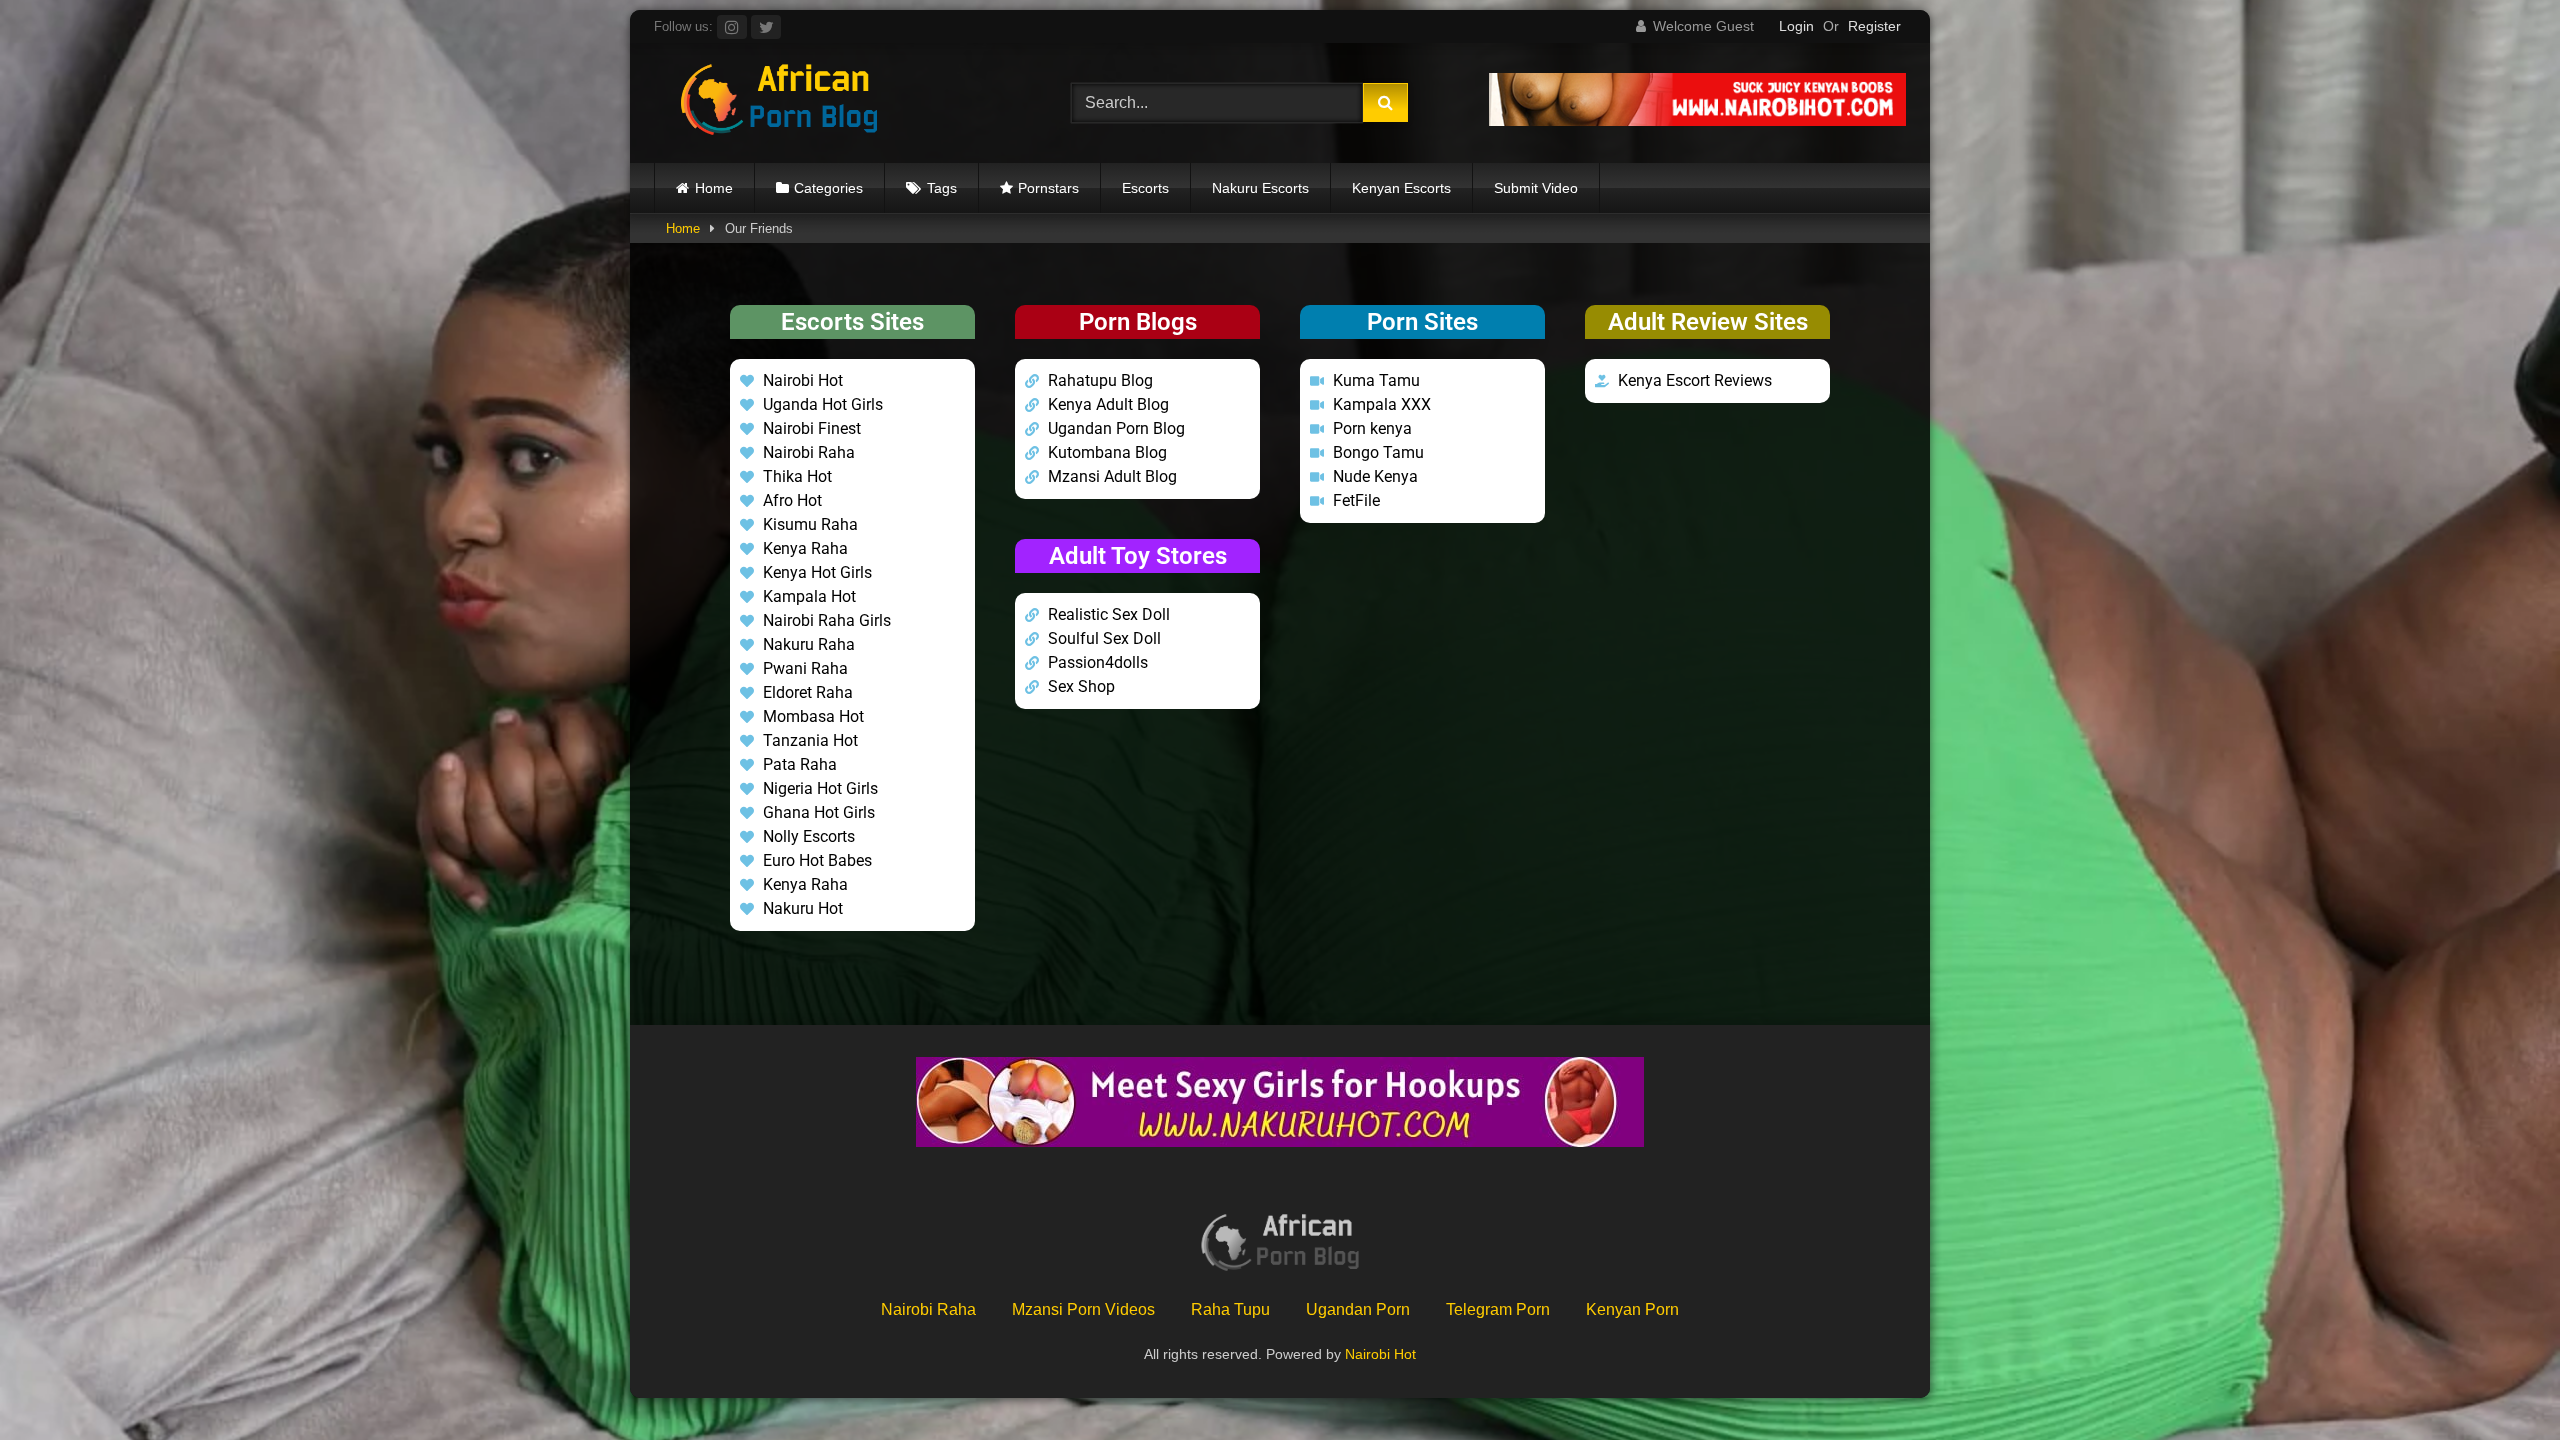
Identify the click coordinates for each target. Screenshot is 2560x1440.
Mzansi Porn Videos (1083, 1309)
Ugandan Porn (1358, 1309)
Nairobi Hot (1380, 1354)
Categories (828, 188)
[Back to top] (2498, 1380)
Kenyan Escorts (1401, 188)
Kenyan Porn (1632, 1309)
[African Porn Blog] (779, 103)
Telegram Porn (1498, 1309)
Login (1796, 26)
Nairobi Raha (928, 1309)
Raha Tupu (1230, 1309)
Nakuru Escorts (1260, 188)
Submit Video (1536, 188)
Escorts (1145, 188)
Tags (942, 188)
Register (1874, 26)
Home (714, 188)
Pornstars (1048, 188)
